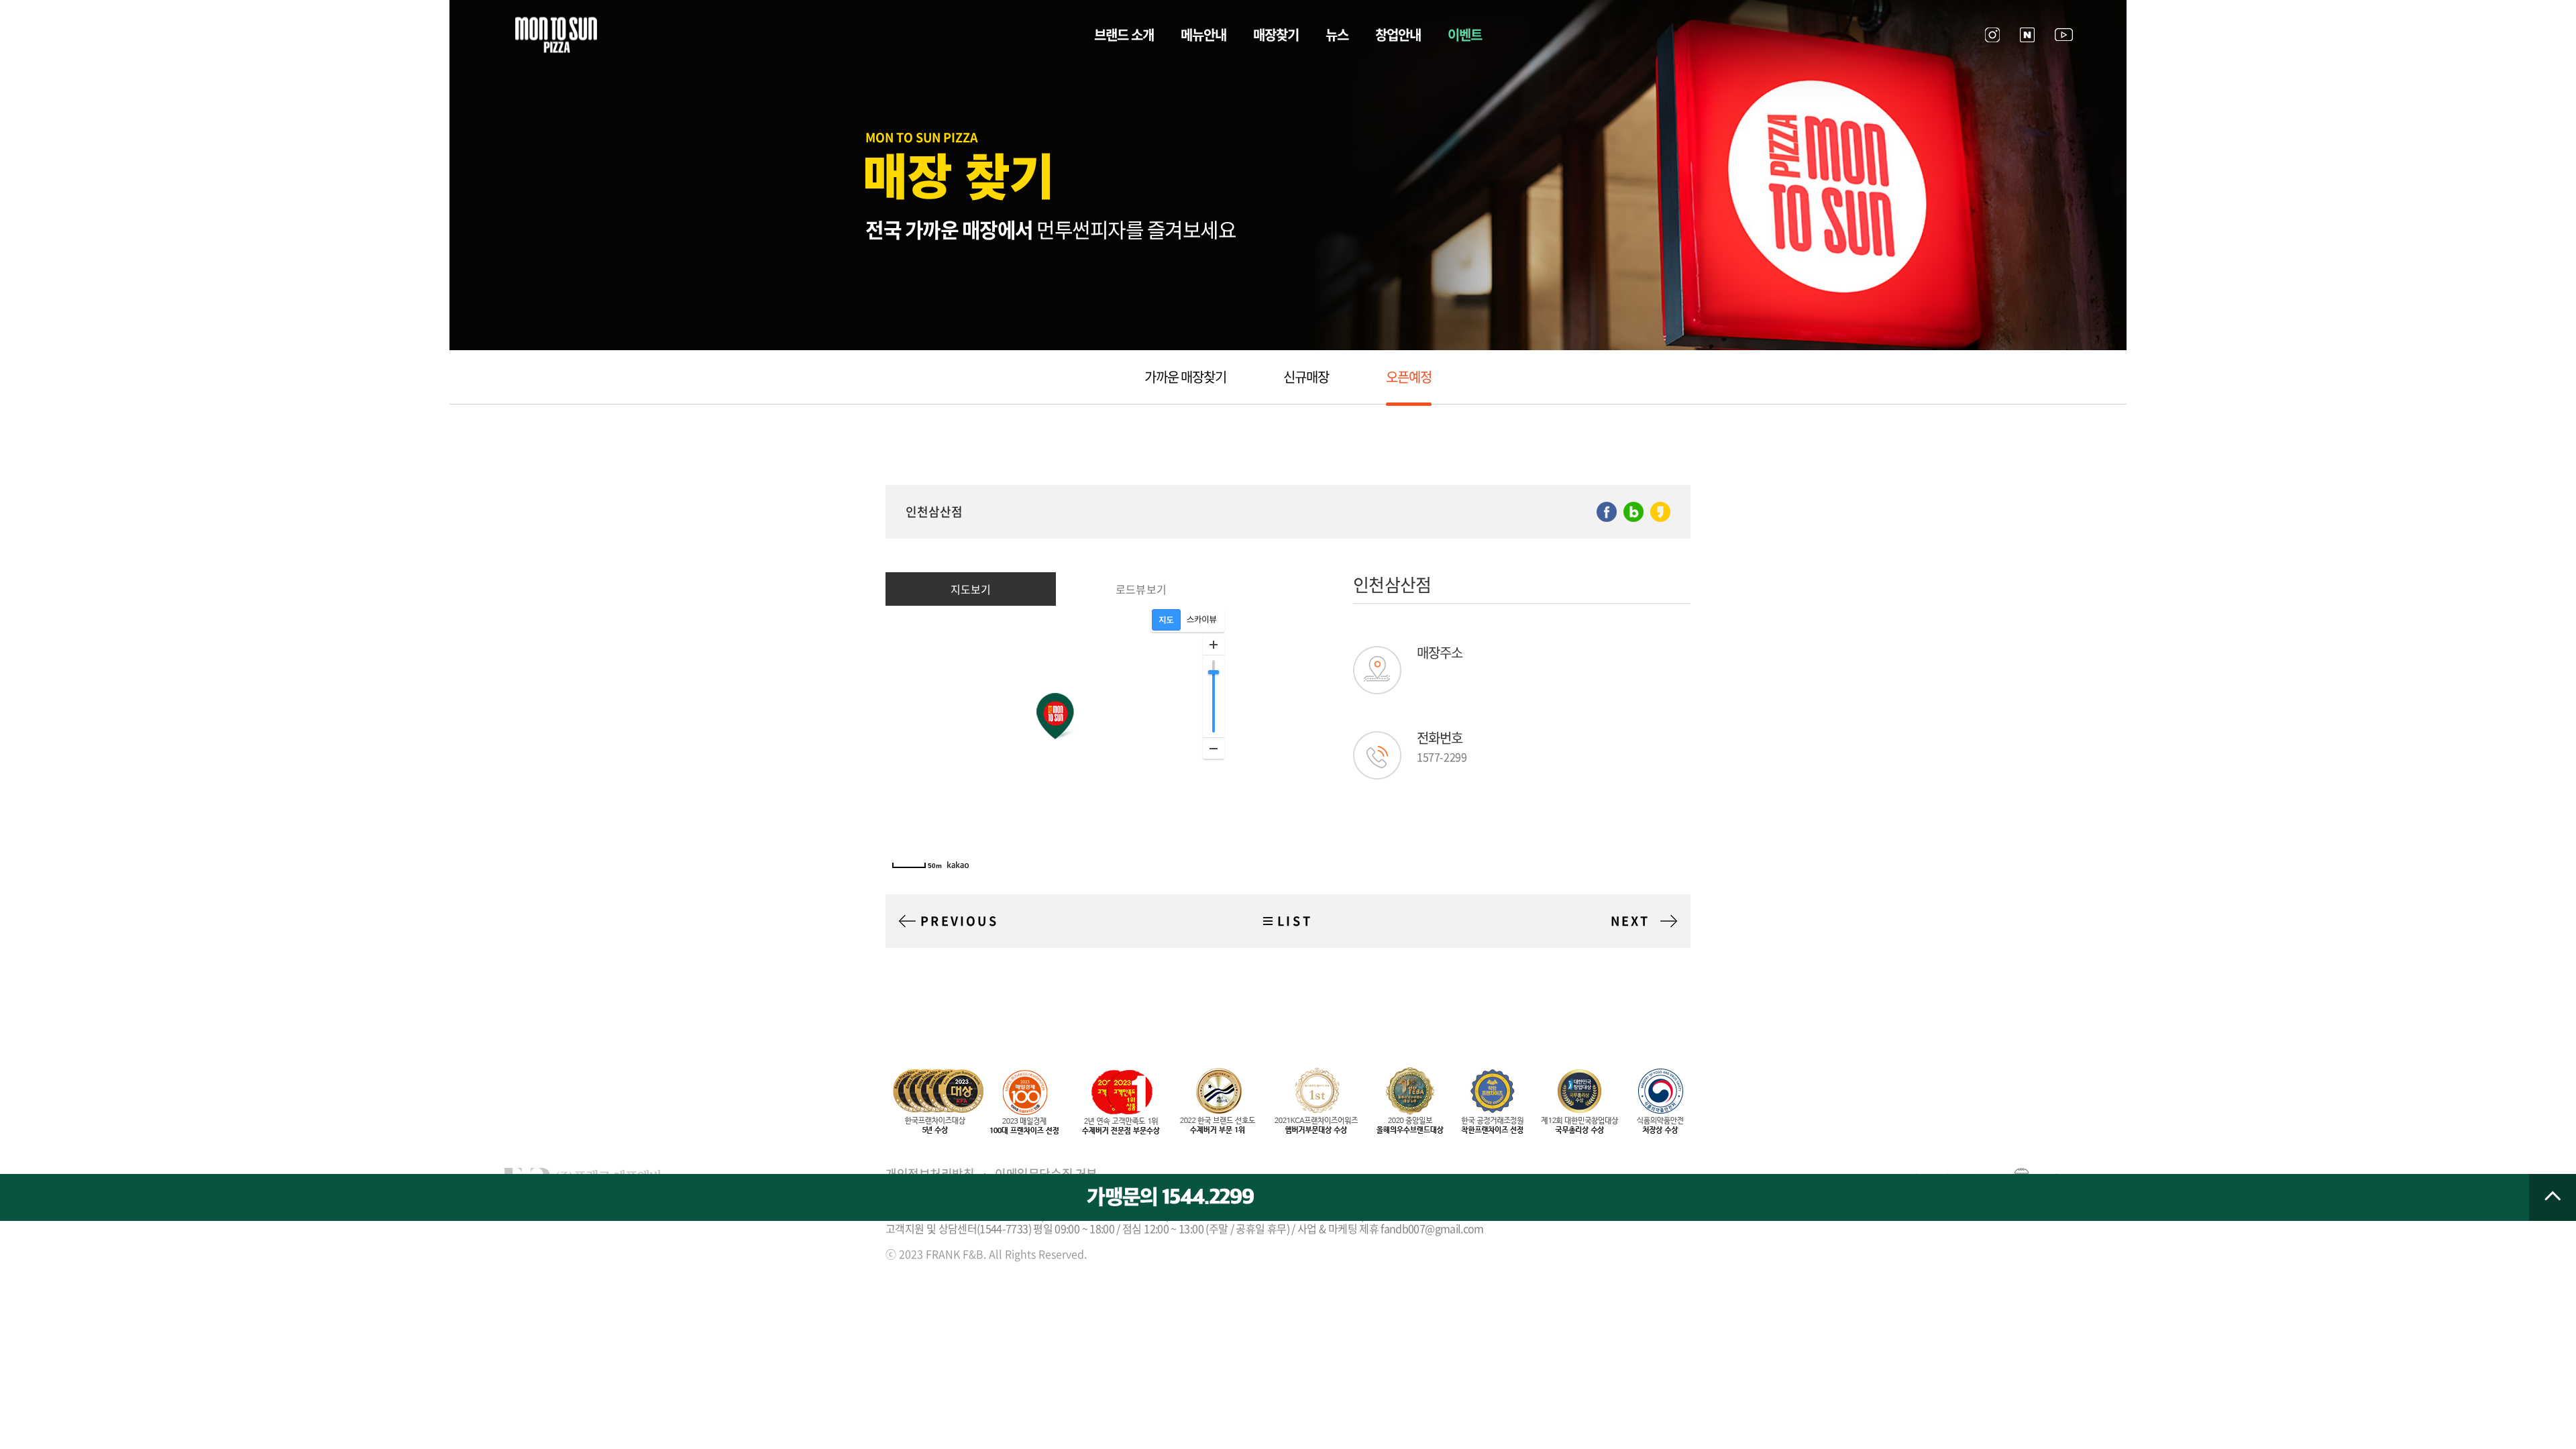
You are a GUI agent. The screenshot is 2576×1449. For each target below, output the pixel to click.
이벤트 (1465, 35)
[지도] (1166, 620)
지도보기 (971, 589)
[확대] (1214, 645)
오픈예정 (1409, 377)
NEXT (1630, 921)
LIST (1295, 921)
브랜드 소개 (1124, 35)
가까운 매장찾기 (1185, 377)
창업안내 (1398, 35)
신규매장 (1306, 377)
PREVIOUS (959, 921)
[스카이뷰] (1202, 620)
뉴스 (1337, 35)
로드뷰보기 (1141, 589)
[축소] (1214, 748)
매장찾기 (1276, 35)
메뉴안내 (1203, 35)
